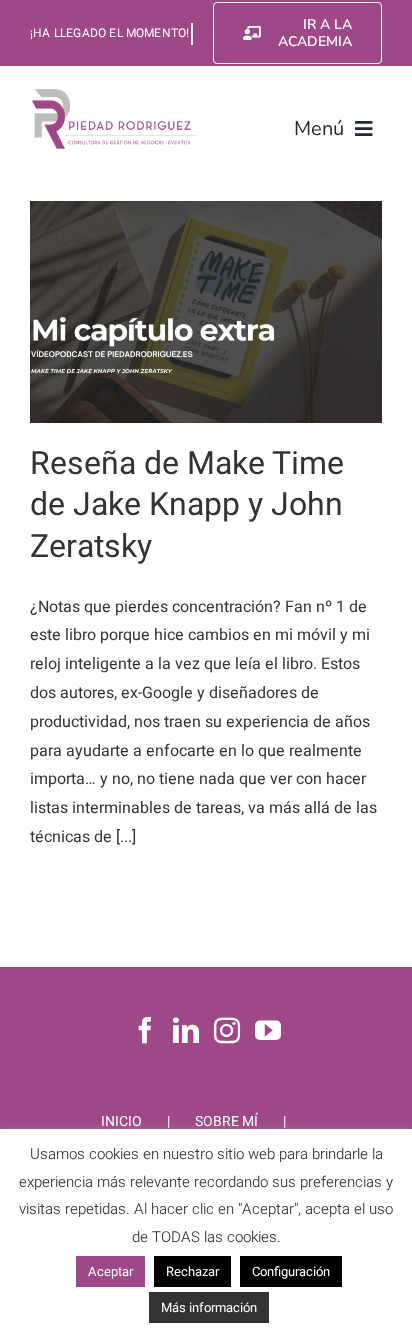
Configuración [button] (291, 1271)
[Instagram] (227, 1030)
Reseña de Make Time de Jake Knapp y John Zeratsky (187, 505)
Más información (209, 1307)
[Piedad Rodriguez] (114, 94)
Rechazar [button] (192, 1271)
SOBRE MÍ (226, 1121)
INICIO (121, 1121)
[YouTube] (268, 1030)
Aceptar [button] (110, 1271)
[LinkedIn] (186, 1030)
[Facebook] (145, 1030)
